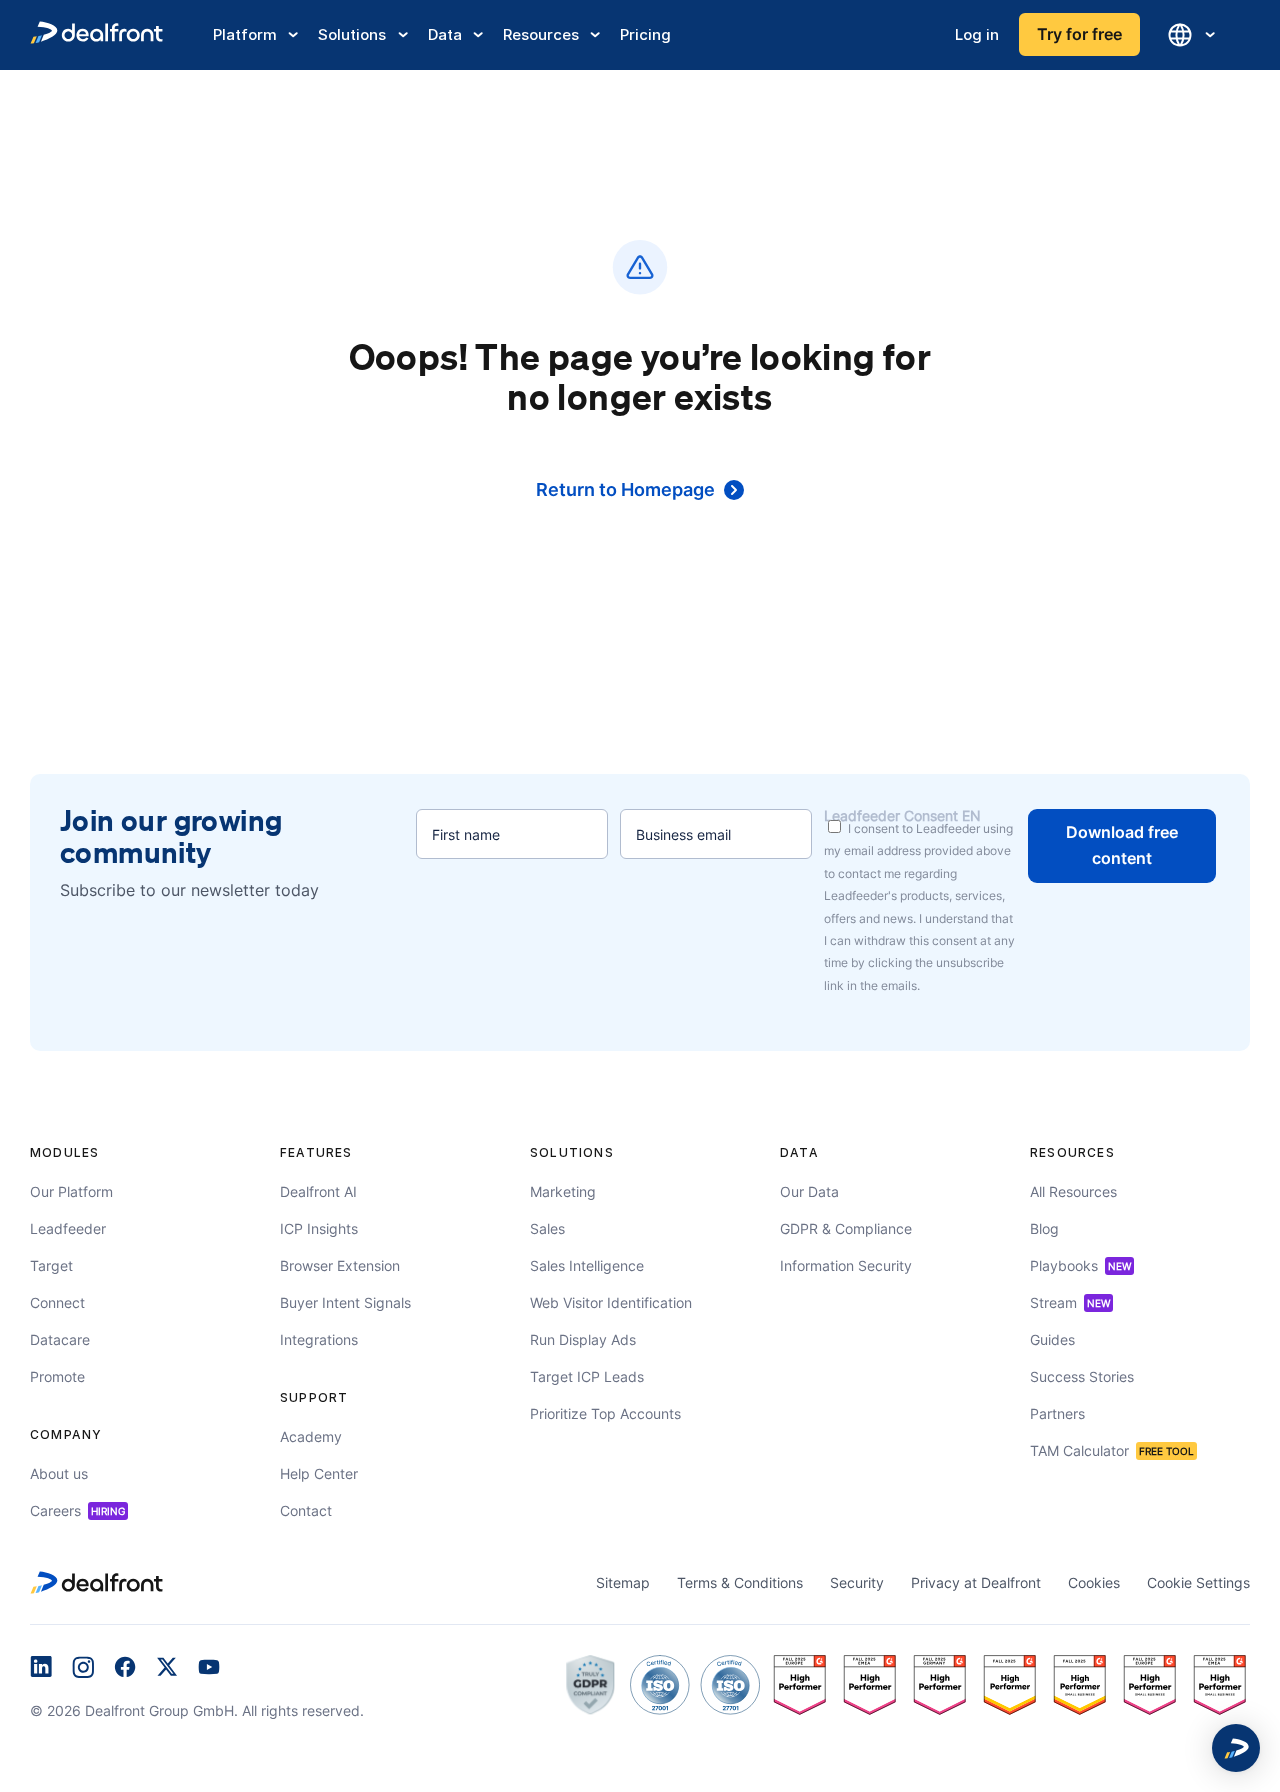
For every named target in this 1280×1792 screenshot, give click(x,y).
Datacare (60, 1339)
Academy (311, 1436)
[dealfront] (96, 35)
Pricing (645, 34)
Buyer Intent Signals (345, 1302)
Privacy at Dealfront (976, 1582)
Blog (1044, 1228)
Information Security (846, 1265)
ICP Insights (319, 1228)
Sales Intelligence (587, 1265)
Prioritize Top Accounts (605, 1413)
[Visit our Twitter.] (167, 1669)
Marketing (563, 1191)
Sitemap (623, 1582)
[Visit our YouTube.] (209, 1669)
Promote (57, 1376)
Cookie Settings (1198, 1582)
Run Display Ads (583, 1339)
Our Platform (71, 1191)
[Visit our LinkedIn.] (41, 1669)
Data (445, 34)
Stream (1070, 1302)
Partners (1057, 1413)
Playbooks (1080, 1265)
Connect (57, 1302)
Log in (977, 34)
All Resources (1073, 1191)
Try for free (1079, 34)
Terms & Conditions (740, 1582)
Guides (1052, 1339)
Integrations (319, 1339)
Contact (306, 1510)
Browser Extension (340, 1265)
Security (857, 1582)
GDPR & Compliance (846, 1228)
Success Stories (1082, 1376)
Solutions (352, 34)
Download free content (1122, 845)
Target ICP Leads (587, 1376)
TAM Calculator (1112, 1450)
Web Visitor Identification (611, 1302)
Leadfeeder (68, 1228)
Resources (541, 34)
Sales (547, 1228)
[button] (1236, 1748)
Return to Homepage (625, 489)
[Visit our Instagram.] (83, 1669)
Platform (245, 34)
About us (59, 1473)
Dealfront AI (318, 1191)
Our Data (809, 1191)
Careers (77, 1510)
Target (51, 1265)
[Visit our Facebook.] (125, 1669)
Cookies (1094, 1582)
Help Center (319, 1473)
